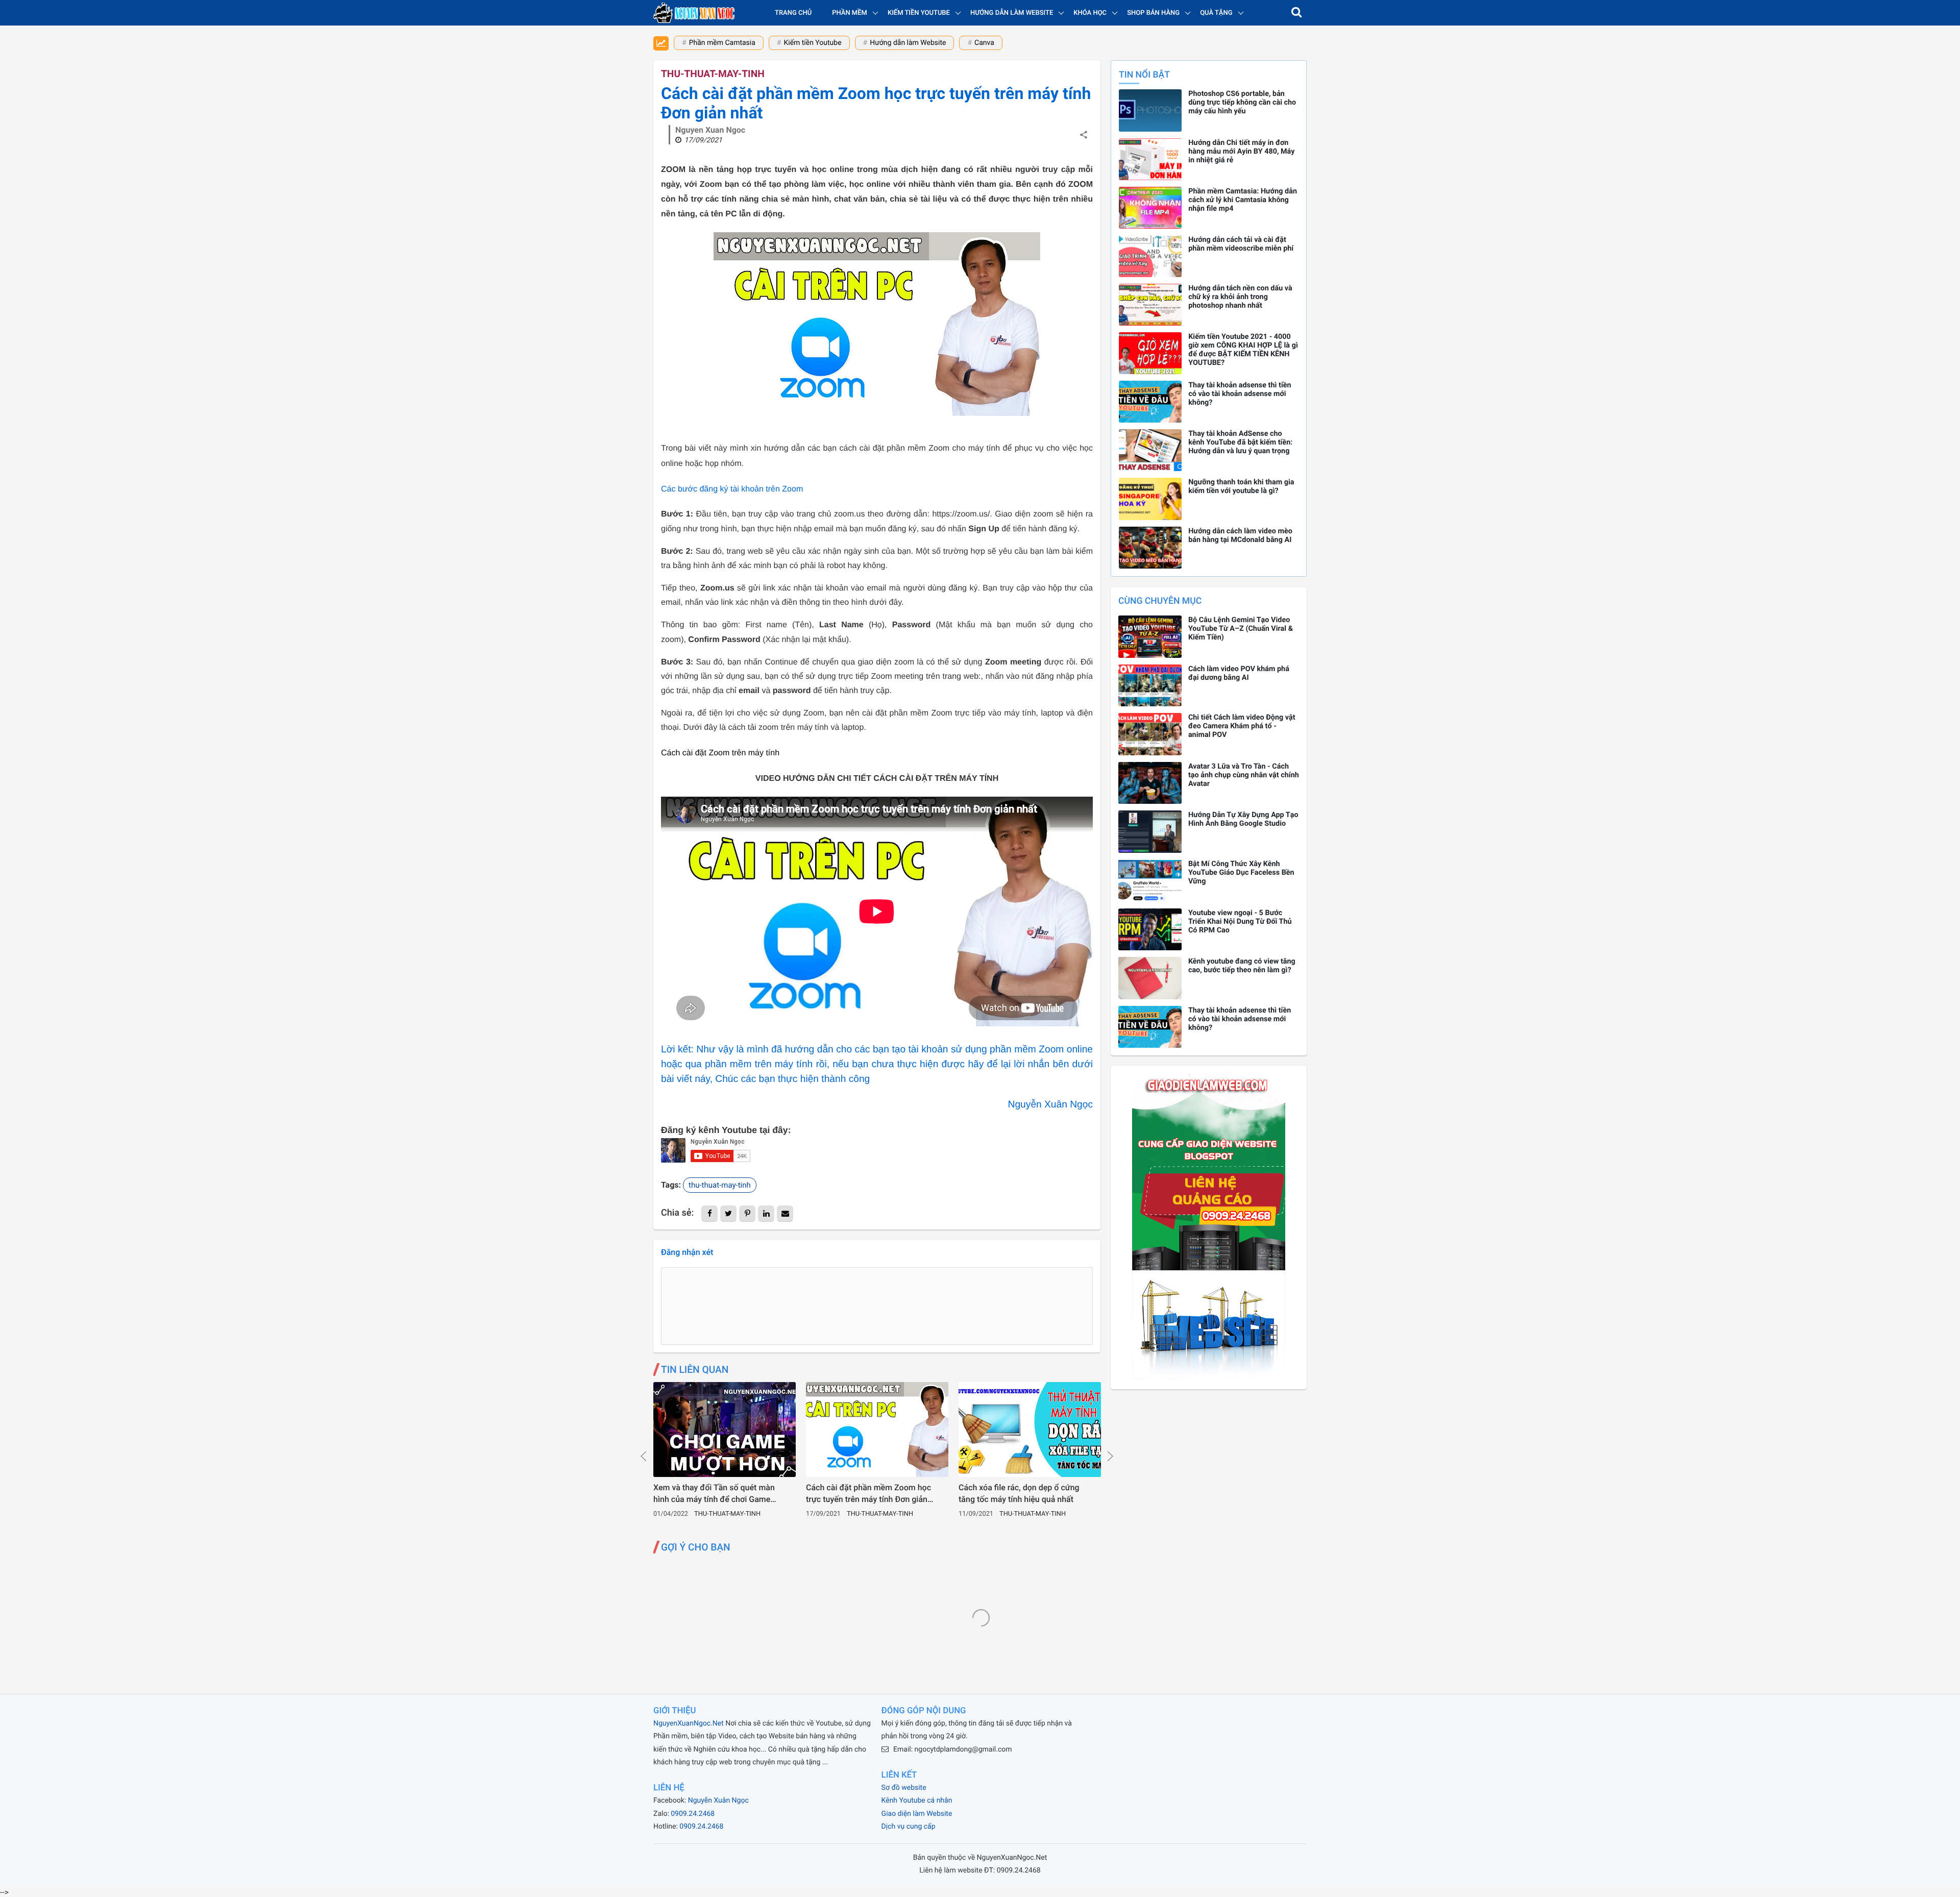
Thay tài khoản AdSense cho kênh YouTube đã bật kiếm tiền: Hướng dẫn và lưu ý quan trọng (1240, 442)
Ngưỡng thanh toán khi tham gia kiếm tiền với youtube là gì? (1241, 486)
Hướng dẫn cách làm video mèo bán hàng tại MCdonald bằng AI (1240, 535)
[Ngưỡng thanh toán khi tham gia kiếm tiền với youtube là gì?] (1150, 499)
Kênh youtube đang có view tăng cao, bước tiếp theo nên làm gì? (1242, 966)
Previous (644, 1456)
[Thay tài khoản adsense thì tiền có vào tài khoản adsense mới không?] (1150, 402)
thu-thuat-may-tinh (713, 74)
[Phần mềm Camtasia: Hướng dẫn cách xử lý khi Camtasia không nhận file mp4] (1150, 208)
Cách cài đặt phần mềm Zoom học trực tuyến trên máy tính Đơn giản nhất (868, 1494)
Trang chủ (793, 13)
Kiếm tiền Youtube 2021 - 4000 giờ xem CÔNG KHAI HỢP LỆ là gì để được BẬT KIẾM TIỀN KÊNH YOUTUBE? (1243, 350)
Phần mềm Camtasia (722, 43)
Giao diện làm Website (917, 1814)
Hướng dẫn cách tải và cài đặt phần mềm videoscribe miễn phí (1241, 244)
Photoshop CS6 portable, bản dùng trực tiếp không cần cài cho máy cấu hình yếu (1242, 102)
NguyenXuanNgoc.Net (689, 1723)
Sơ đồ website (904, 1788)
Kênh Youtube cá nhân (917, 1801)
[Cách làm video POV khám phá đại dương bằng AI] (1150, 686)
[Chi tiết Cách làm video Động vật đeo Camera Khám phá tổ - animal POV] (1150, 734)
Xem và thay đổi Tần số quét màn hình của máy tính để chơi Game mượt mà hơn (714, 1494)
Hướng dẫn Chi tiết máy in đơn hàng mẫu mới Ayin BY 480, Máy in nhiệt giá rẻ (1241, 151)
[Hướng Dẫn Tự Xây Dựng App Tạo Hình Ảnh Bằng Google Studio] (1150, 832)
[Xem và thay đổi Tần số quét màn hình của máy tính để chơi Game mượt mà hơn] (725, 1430)
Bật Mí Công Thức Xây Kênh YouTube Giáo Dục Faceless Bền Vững (1241, 872)
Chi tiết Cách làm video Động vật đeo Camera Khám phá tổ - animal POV (1242, 726)
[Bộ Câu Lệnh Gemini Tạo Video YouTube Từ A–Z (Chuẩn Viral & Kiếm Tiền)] (1150, 637)
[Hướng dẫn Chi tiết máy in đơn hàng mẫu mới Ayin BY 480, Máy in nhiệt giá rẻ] (1150, 159)
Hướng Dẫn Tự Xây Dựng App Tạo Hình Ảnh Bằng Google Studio (1243, 819)
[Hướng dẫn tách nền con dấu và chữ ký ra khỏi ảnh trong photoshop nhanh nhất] (1150, 305)
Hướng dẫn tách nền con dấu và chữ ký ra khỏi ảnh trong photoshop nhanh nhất (1240, 297)
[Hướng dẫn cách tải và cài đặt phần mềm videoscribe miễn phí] (1150, 256)
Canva (984, 43)
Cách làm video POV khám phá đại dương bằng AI (1239, 673)
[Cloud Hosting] (1209, 1377)
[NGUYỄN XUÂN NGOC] (694, 13)
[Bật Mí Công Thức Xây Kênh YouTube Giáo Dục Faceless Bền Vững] (1150, 881)
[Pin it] (747, 1214)
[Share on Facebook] (709, 1214)
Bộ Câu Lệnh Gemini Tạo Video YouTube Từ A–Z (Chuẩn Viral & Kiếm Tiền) (1241, 629)
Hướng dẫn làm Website (908, 43)
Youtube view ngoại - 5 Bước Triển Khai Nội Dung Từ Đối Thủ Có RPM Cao (1240, 921)
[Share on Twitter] (728, 1214)
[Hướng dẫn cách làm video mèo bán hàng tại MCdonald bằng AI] (1150, 548)
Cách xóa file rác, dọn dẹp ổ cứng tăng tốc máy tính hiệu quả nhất (1019, 1493)
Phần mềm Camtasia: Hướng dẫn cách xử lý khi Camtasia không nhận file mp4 (1243, 200)
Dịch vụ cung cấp (909, 1827)
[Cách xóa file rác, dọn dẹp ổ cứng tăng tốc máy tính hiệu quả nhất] (1030, 1430)
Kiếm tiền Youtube (812, 43)
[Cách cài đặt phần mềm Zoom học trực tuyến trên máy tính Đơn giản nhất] (877, 1430)
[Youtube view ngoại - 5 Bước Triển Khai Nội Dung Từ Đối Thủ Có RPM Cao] (1150, 930)
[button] (1296, 13)
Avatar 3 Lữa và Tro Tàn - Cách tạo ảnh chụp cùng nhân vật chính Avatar (1244, 775)
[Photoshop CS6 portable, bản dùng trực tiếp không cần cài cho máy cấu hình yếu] (1150, 110)
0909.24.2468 (693, 1814)
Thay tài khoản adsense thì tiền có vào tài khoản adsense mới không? (1240, 394)
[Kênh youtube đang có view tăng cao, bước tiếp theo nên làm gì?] (1150, 978)
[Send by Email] (785, 1214)
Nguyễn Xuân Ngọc (718, 1801)
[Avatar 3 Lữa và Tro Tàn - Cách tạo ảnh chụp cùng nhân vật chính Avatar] (1150, 783)
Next (1110, 1456)
